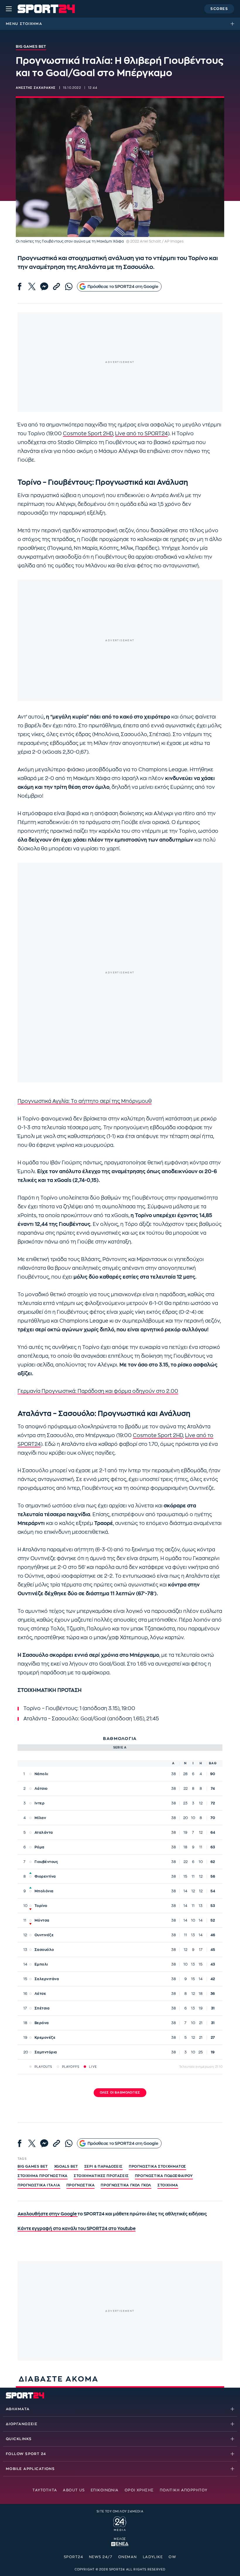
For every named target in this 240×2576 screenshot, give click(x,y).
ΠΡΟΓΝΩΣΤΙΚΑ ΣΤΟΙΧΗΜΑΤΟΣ (157, 2166)
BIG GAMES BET (33, 2166)
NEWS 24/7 (101, 2557)
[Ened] (120, 2543)
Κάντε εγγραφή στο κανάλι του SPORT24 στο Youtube (77, 2229)
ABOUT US (74, 2490)
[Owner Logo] (120, 2523)
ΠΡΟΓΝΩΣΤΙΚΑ (81, 2185)
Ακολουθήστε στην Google (48, 2214)
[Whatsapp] (69, 286)
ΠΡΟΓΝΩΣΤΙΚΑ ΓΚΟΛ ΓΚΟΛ (126, 2185)
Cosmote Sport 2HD (88, 434)
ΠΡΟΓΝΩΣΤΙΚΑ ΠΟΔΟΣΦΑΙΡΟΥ (164, 2176)
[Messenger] (44, 286)
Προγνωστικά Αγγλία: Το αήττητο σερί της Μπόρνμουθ (85, 1101)
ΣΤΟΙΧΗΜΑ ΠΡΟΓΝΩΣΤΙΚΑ (43, 2176)
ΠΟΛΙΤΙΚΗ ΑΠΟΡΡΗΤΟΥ (184, 2490)
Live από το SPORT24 (141, 434)
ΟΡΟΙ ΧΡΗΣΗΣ (139, 2490)
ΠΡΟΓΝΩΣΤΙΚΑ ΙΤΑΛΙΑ (39, 2185)
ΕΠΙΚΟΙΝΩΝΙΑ (105, 2490)
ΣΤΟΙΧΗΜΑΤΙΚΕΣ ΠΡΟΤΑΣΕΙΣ (101, 2176)
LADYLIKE (153, 2557)
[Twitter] (32, 286)
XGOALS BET (66, 2166)
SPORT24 (73, 2557)
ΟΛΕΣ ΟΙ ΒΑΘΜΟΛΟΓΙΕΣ (120, 2093)
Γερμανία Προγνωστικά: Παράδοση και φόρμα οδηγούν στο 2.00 (98, 1391)
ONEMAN (128, 2557)
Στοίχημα (31, 24)
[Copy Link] (56, 286)
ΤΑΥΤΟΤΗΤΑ (45, 2490)
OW (172, 2557)
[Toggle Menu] (9, 9)
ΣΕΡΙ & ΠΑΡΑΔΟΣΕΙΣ (103, 2166)
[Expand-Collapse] (234, 24)
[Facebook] (20, 286)
